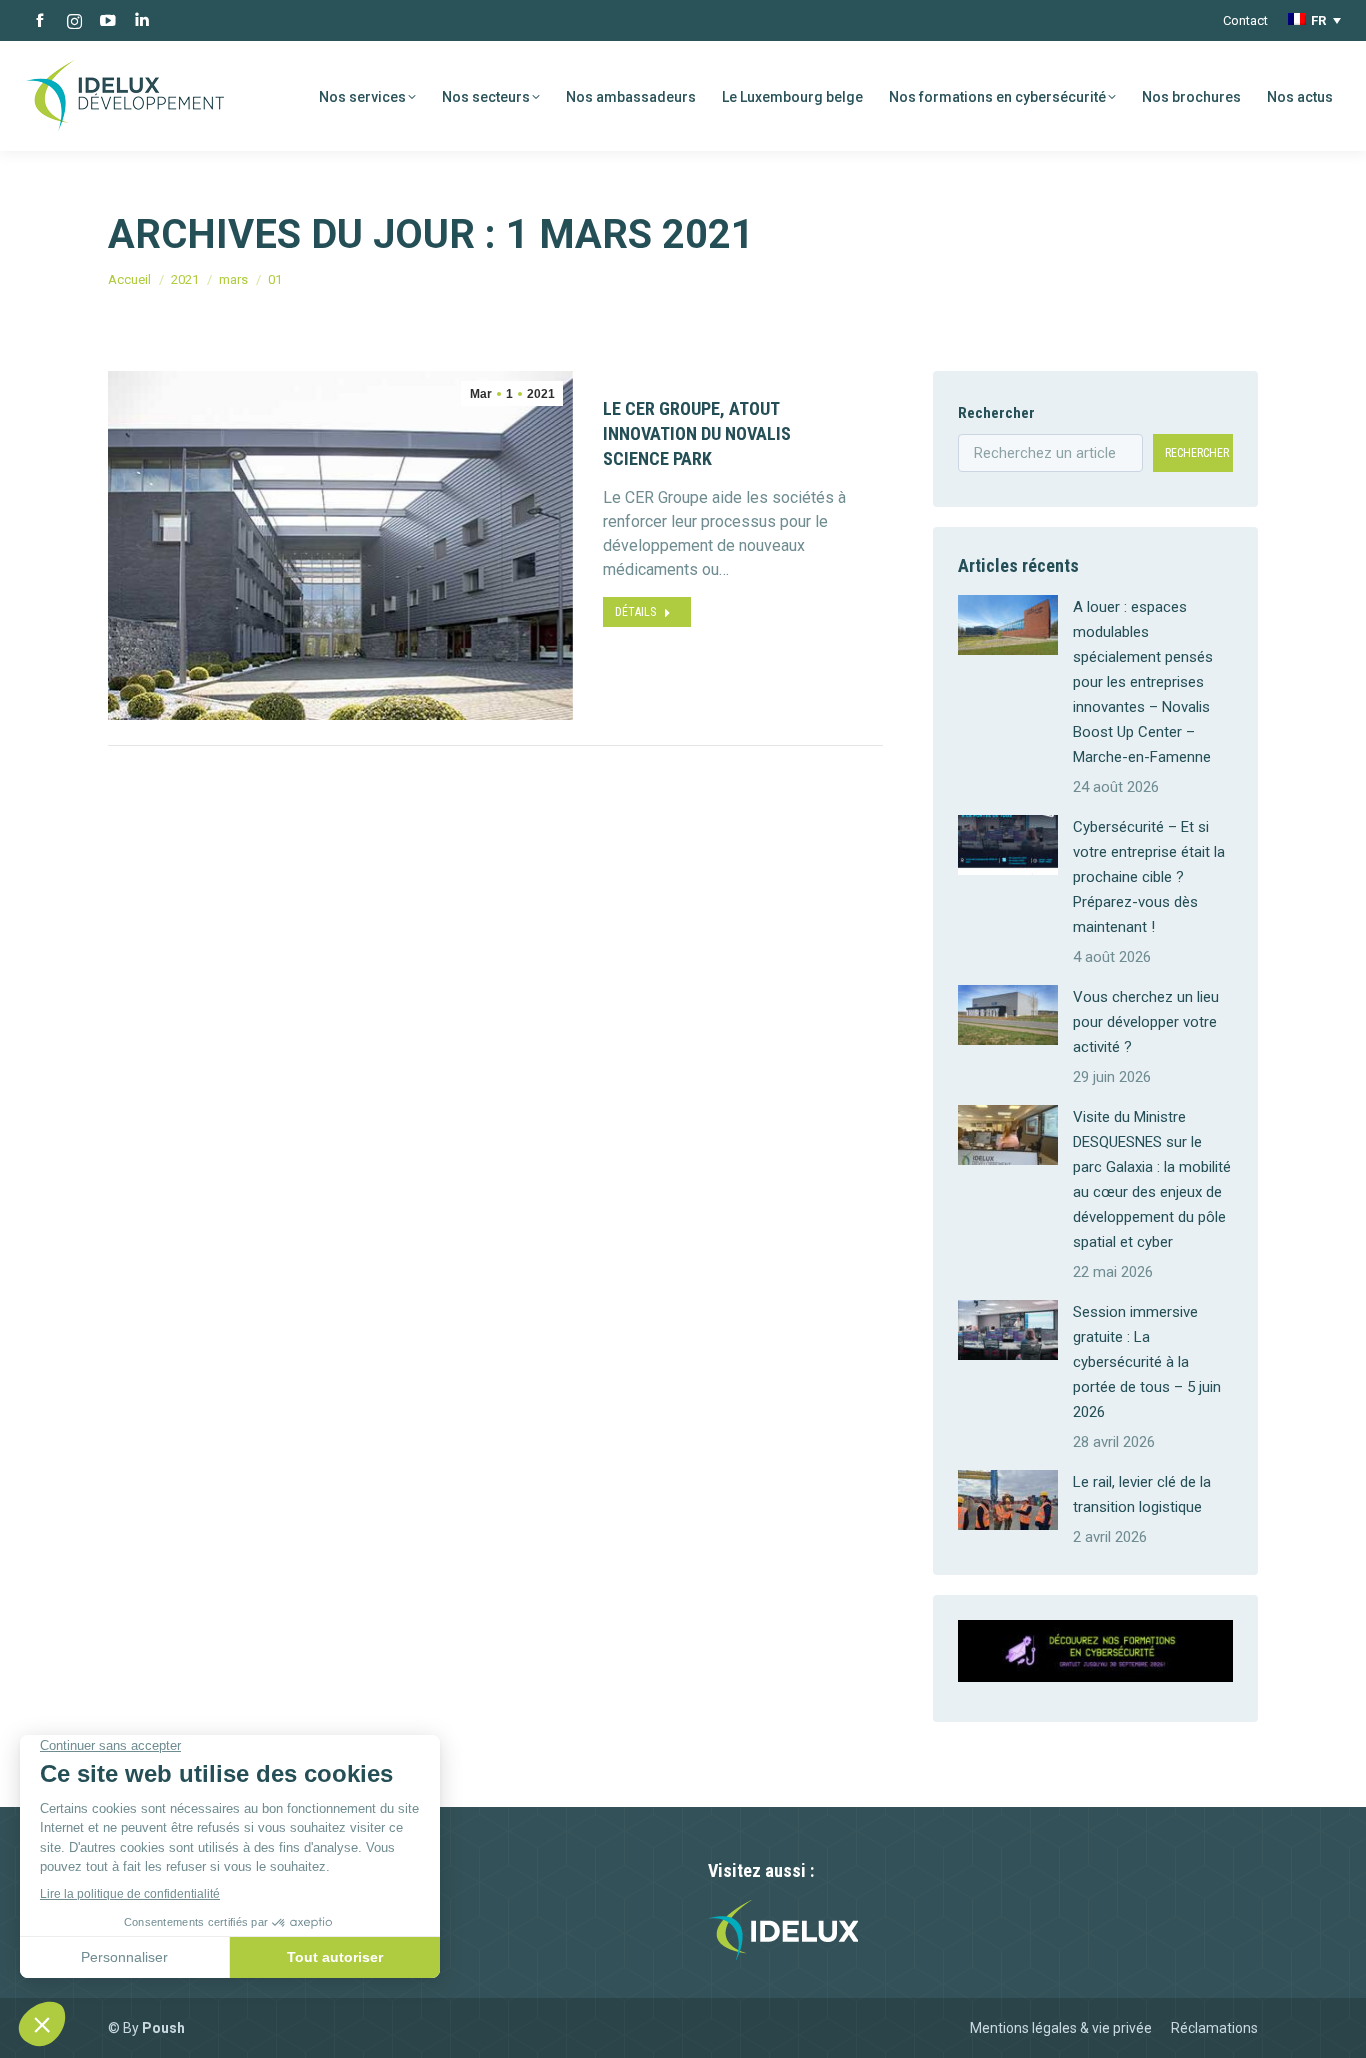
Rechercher (996, 413)
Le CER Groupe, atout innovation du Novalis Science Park (697, 433)
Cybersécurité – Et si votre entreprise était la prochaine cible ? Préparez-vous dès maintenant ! (1149, 877)
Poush (163, 2028)
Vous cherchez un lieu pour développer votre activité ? (1146, 1022)
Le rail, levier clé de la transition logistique (1142, 1494)
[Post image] (1008, 625)
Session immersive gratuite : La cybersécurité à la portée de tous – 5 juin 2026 (1147, 1362)
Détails (635, 612)
